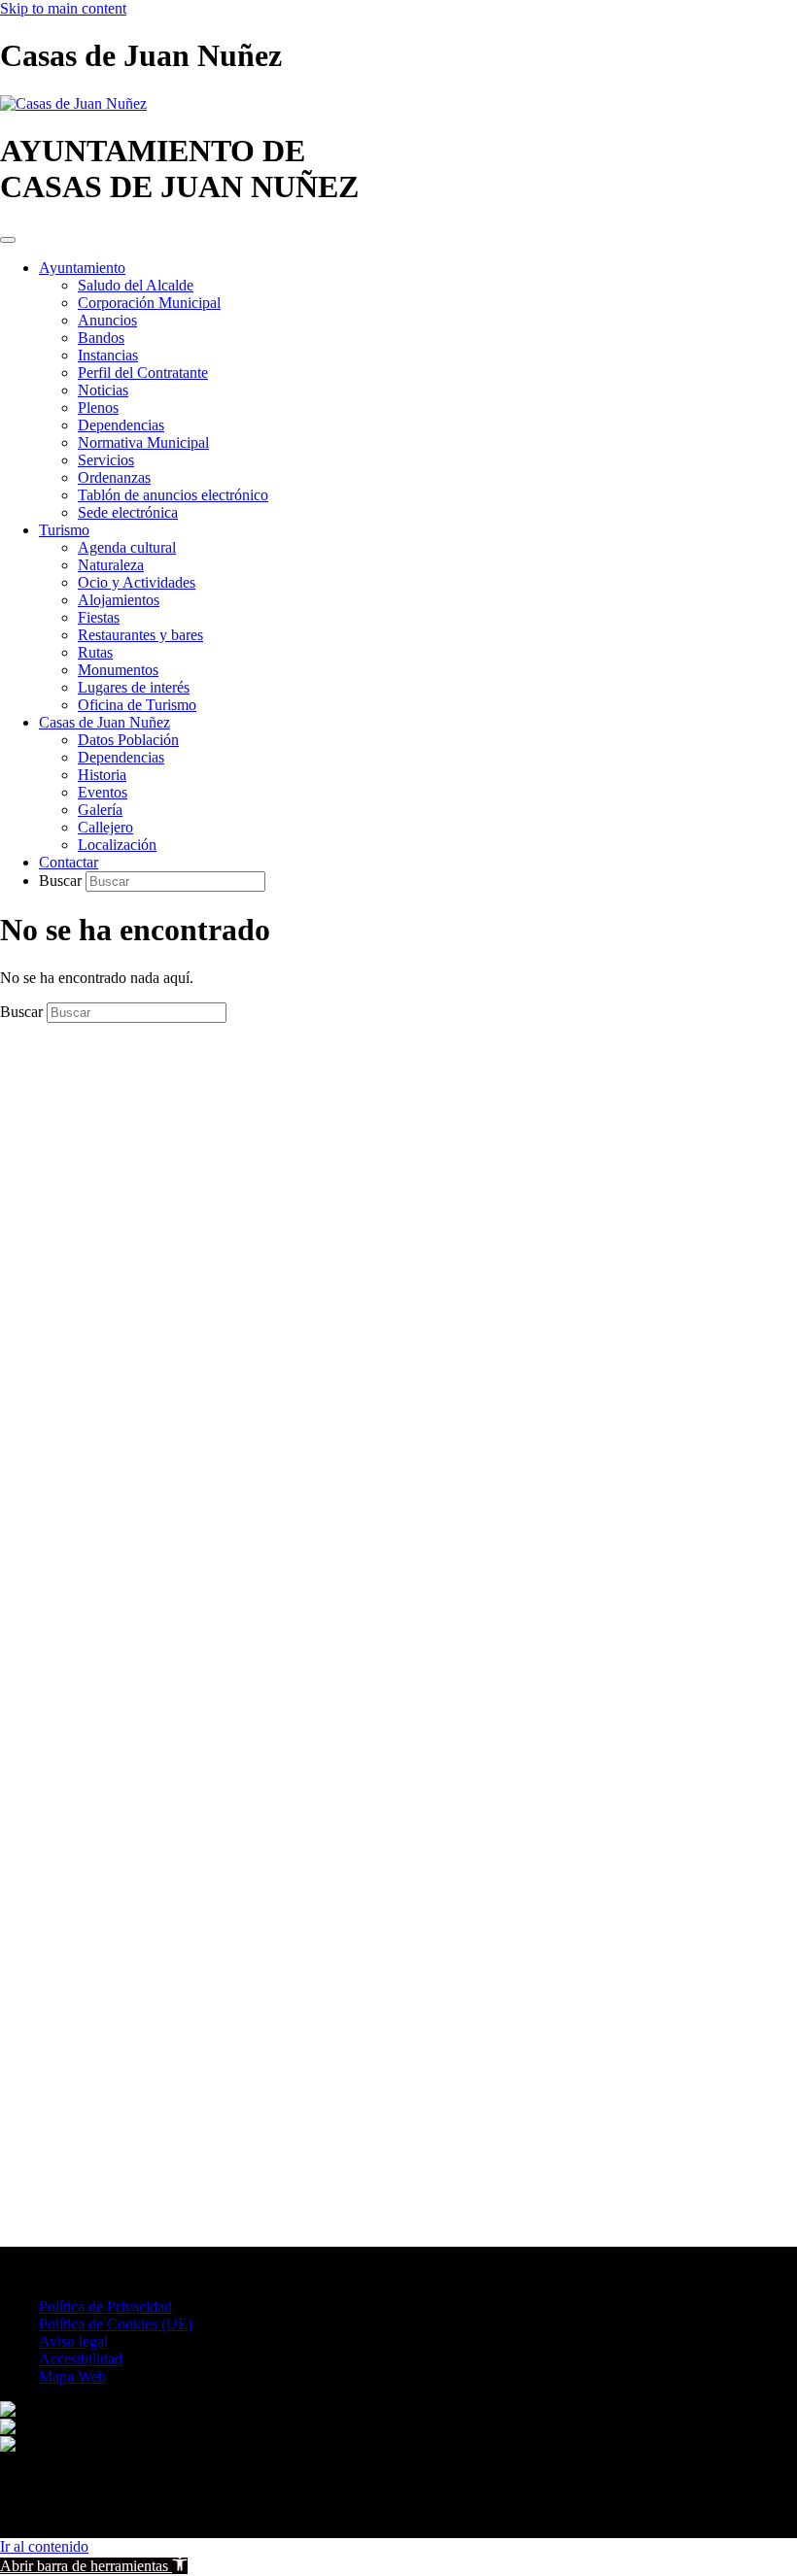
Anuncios (107, 320)
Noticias (103, 390)
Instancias (108, 355)
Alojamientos (119, 600)
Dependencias (121, 425)
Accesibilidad (81, 2359)
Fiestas (99, 617)
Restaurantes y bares (140, 635)
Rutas (95, 652)
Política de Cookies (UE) (116, 2324)
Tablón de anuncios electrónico (173, 495)
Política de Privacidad (105, 2306)
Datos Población (128, 740)
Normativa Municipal (143, 442)
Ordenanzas (114, 477)
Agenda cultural (127, 547)
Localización (117, 845)
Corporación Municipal (149, 303)
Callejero (105, 827)
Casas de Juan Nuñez (104, 722)
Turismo (64, 530)
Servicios (106, 460)
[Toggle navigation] (8, 240)
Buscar (62, 881)
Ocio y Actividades (137, 582)
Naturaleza (111, 565)
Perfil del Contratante (143, 373)
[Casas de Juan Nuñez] (73, 103)
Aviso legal (73, 2341)
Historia (102, 775)
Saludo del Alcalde (136, 285)
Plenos (98, 407)
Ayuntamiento (82, 268)
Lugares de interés (134, 687)
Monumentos (118, 670)
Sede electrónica (128, 512)
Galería (100, 810)
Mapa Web (72, 2376)
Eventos (103, 792)
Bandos (101, 338)
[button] (94, 2566)
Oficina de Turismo (137, 705)
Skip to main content (63, 8)
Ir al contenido (44, 2546)
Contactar (69, 862)
